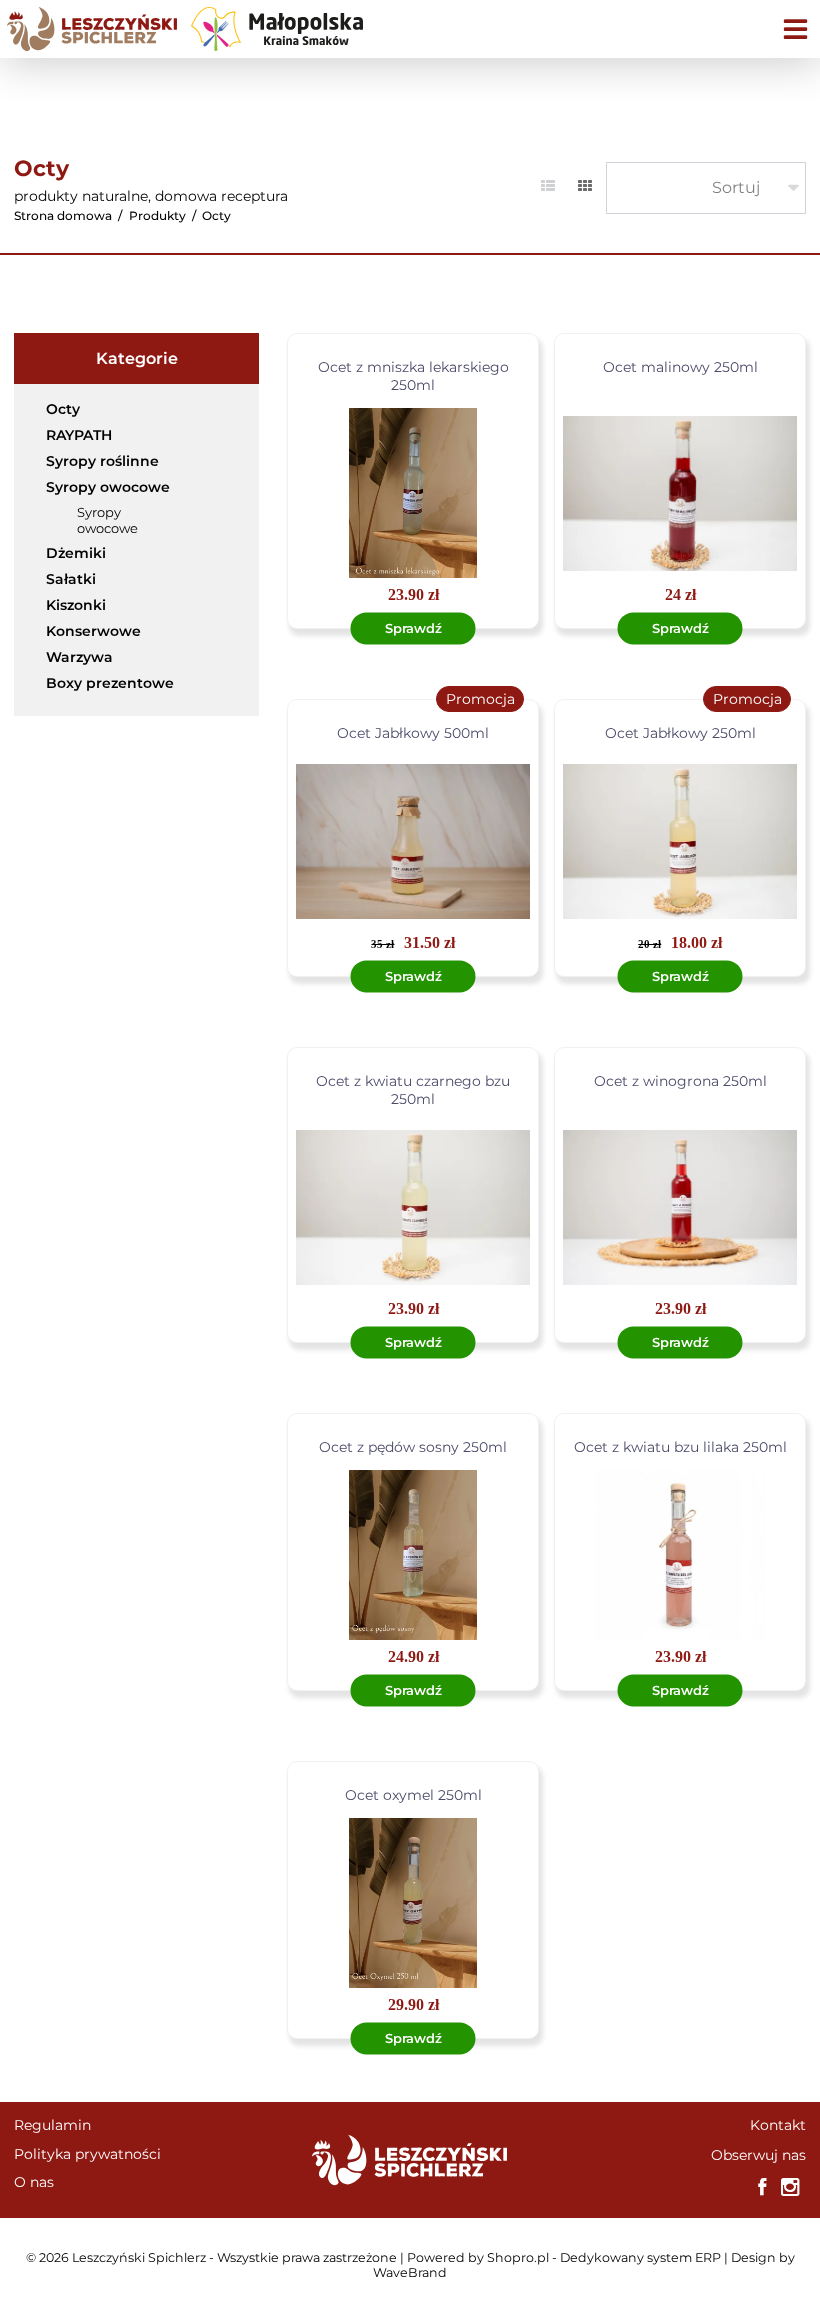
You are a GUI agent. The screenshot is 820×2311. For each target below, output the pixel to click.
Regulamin (52, 2125)
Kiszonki (76, 605)
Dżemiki (76, 553)
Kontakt (778, 2125)
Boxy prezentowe (110, 683)
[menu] (795, 28)
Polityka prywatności (87, 2154)
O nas (34, 2182)
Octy (63, 409)
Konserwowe (93, 631)
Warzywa (79, 657)
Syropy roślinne (102, 461)
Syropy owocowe (108, 487)
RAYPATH (79, 435)
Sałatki (71, 579)
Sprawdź (413, 628)
